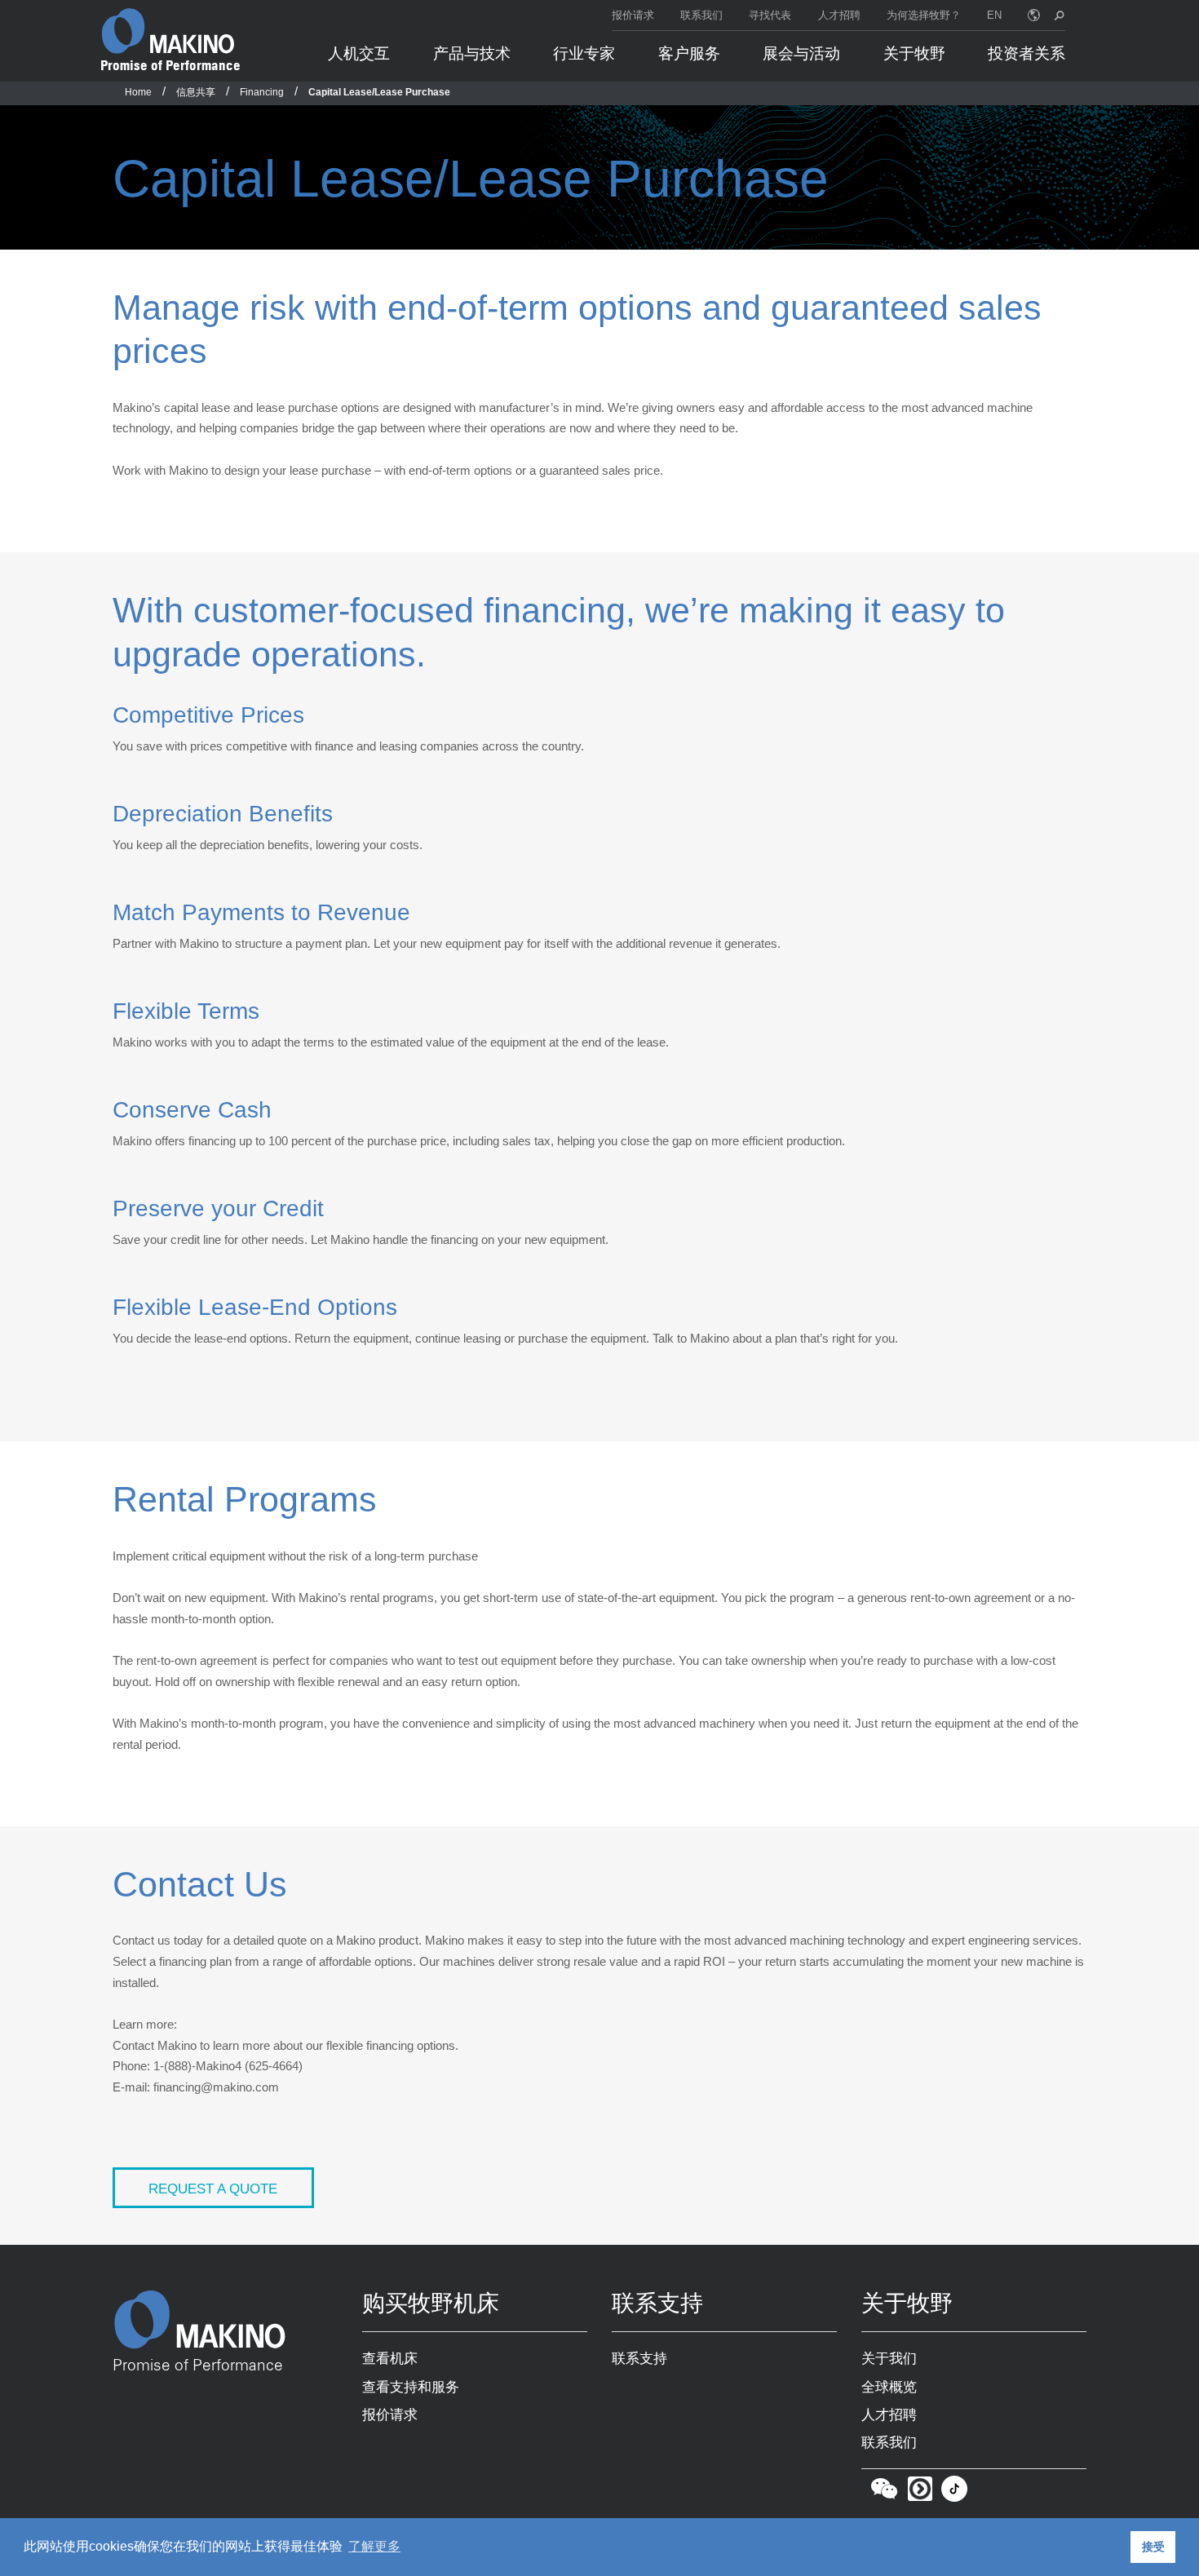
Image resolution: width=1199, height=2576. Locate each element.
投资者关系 (1026, 53)
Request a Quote (213, 2189)
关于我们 (889, 2358)
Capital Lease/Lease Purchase (379, 92)
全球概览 (889, 2387)
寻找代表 (770, 15)
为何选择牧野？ (924, 15)
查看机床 (390, 2358)
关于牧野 (914, 53)
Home (138, 92)
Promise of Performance (170, 65)
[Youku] (920, 2492)
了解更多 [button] (374, 2546)
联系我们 (701, 15)
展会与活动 (801, 53)
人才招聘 (839, 15)
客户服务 (689, 53)
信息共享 (196, 92)
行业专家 (584, 53)
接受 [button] (1153, 2547)
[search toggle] (1059, 15)
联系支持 (639, 2358)
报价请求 (633, 15)
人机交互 (359, 53)
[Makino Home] (168, 31)
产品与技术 (472, 53)
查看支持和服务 (411, 2387)
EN (994, 15)
